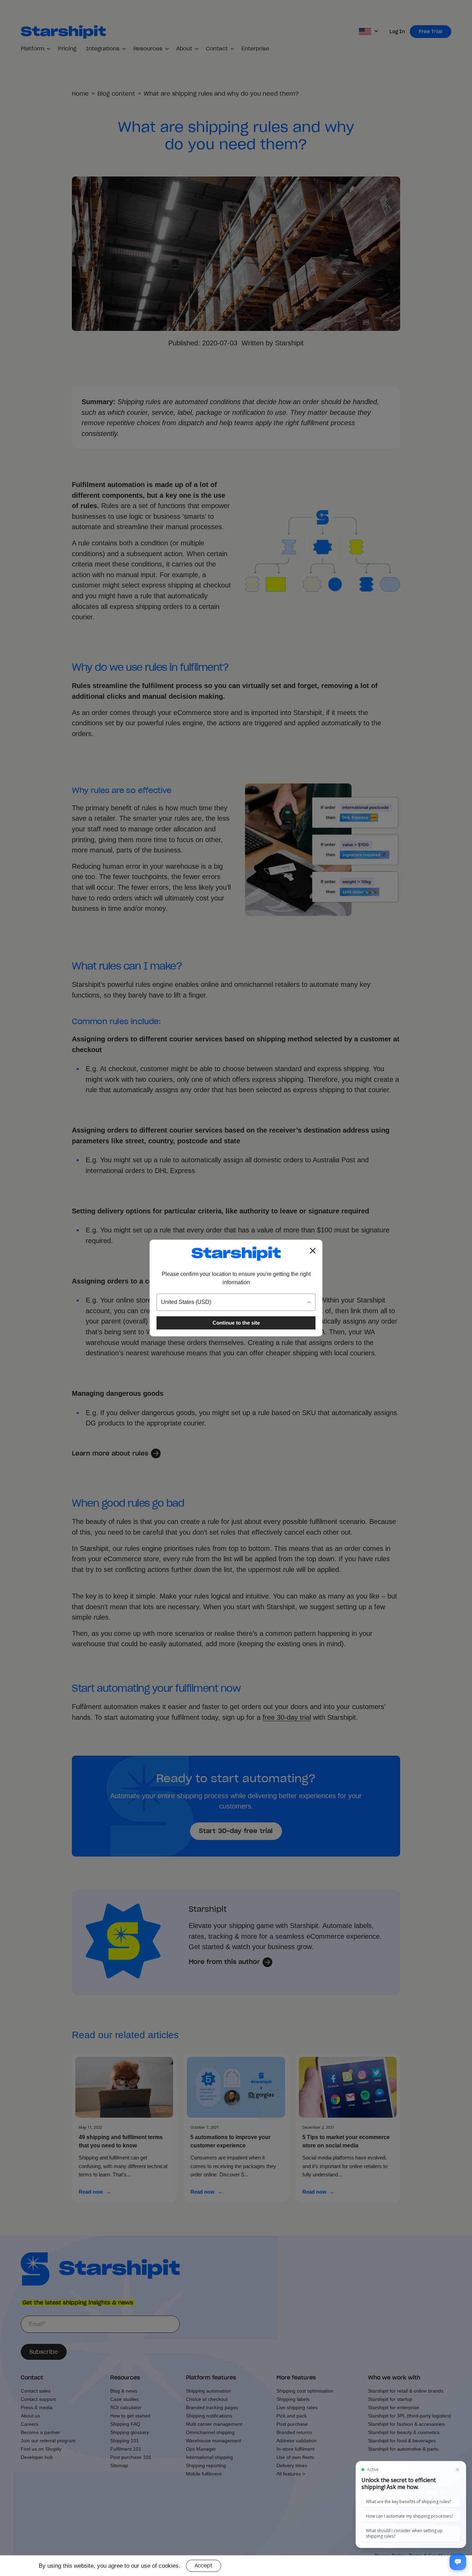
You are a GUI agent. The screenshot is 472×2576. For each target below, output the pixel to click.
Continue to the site (236, 1323)
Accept (204, 2566)
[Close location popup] (313, 1251)
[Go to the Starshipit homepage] (236, 1254)
